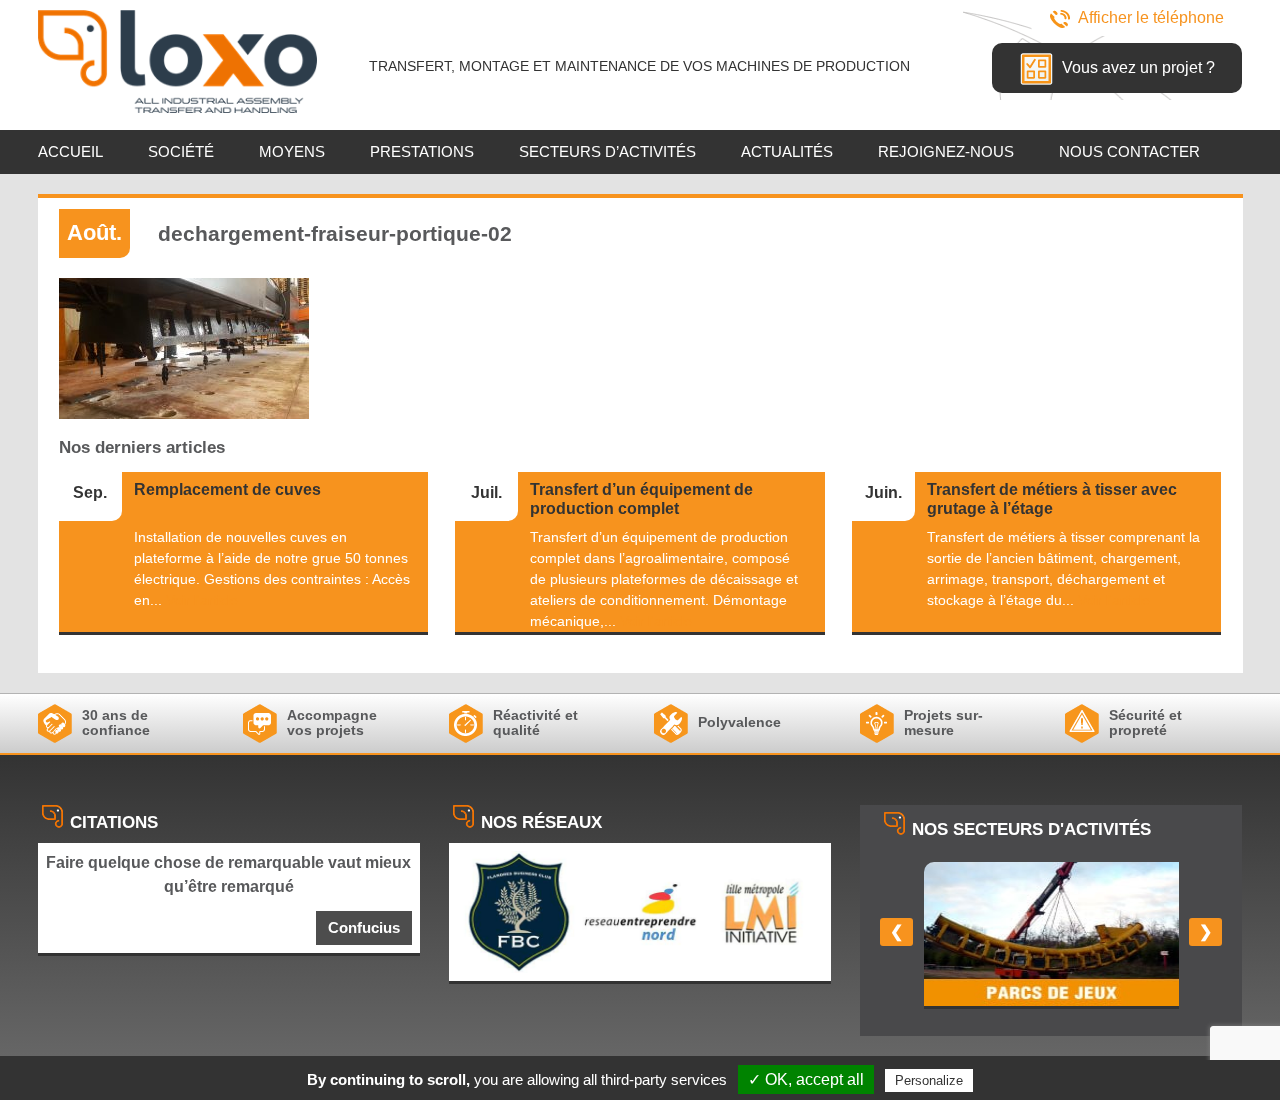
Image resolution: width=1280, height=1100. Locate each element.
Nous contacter (1129, 151)
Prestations (422, 151)
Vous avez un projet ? (1136, 67)
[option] (1051, 935)
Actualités (787, 151)
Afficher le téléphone (1151, 17)
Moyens (292, 151)
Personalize (929, 1080)
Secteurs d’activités (607, 151)
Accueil (70, 151)
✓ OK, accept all (806, 1079)
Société (181, 151)
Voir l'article (202, 600)
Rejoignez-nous (946, 151)
